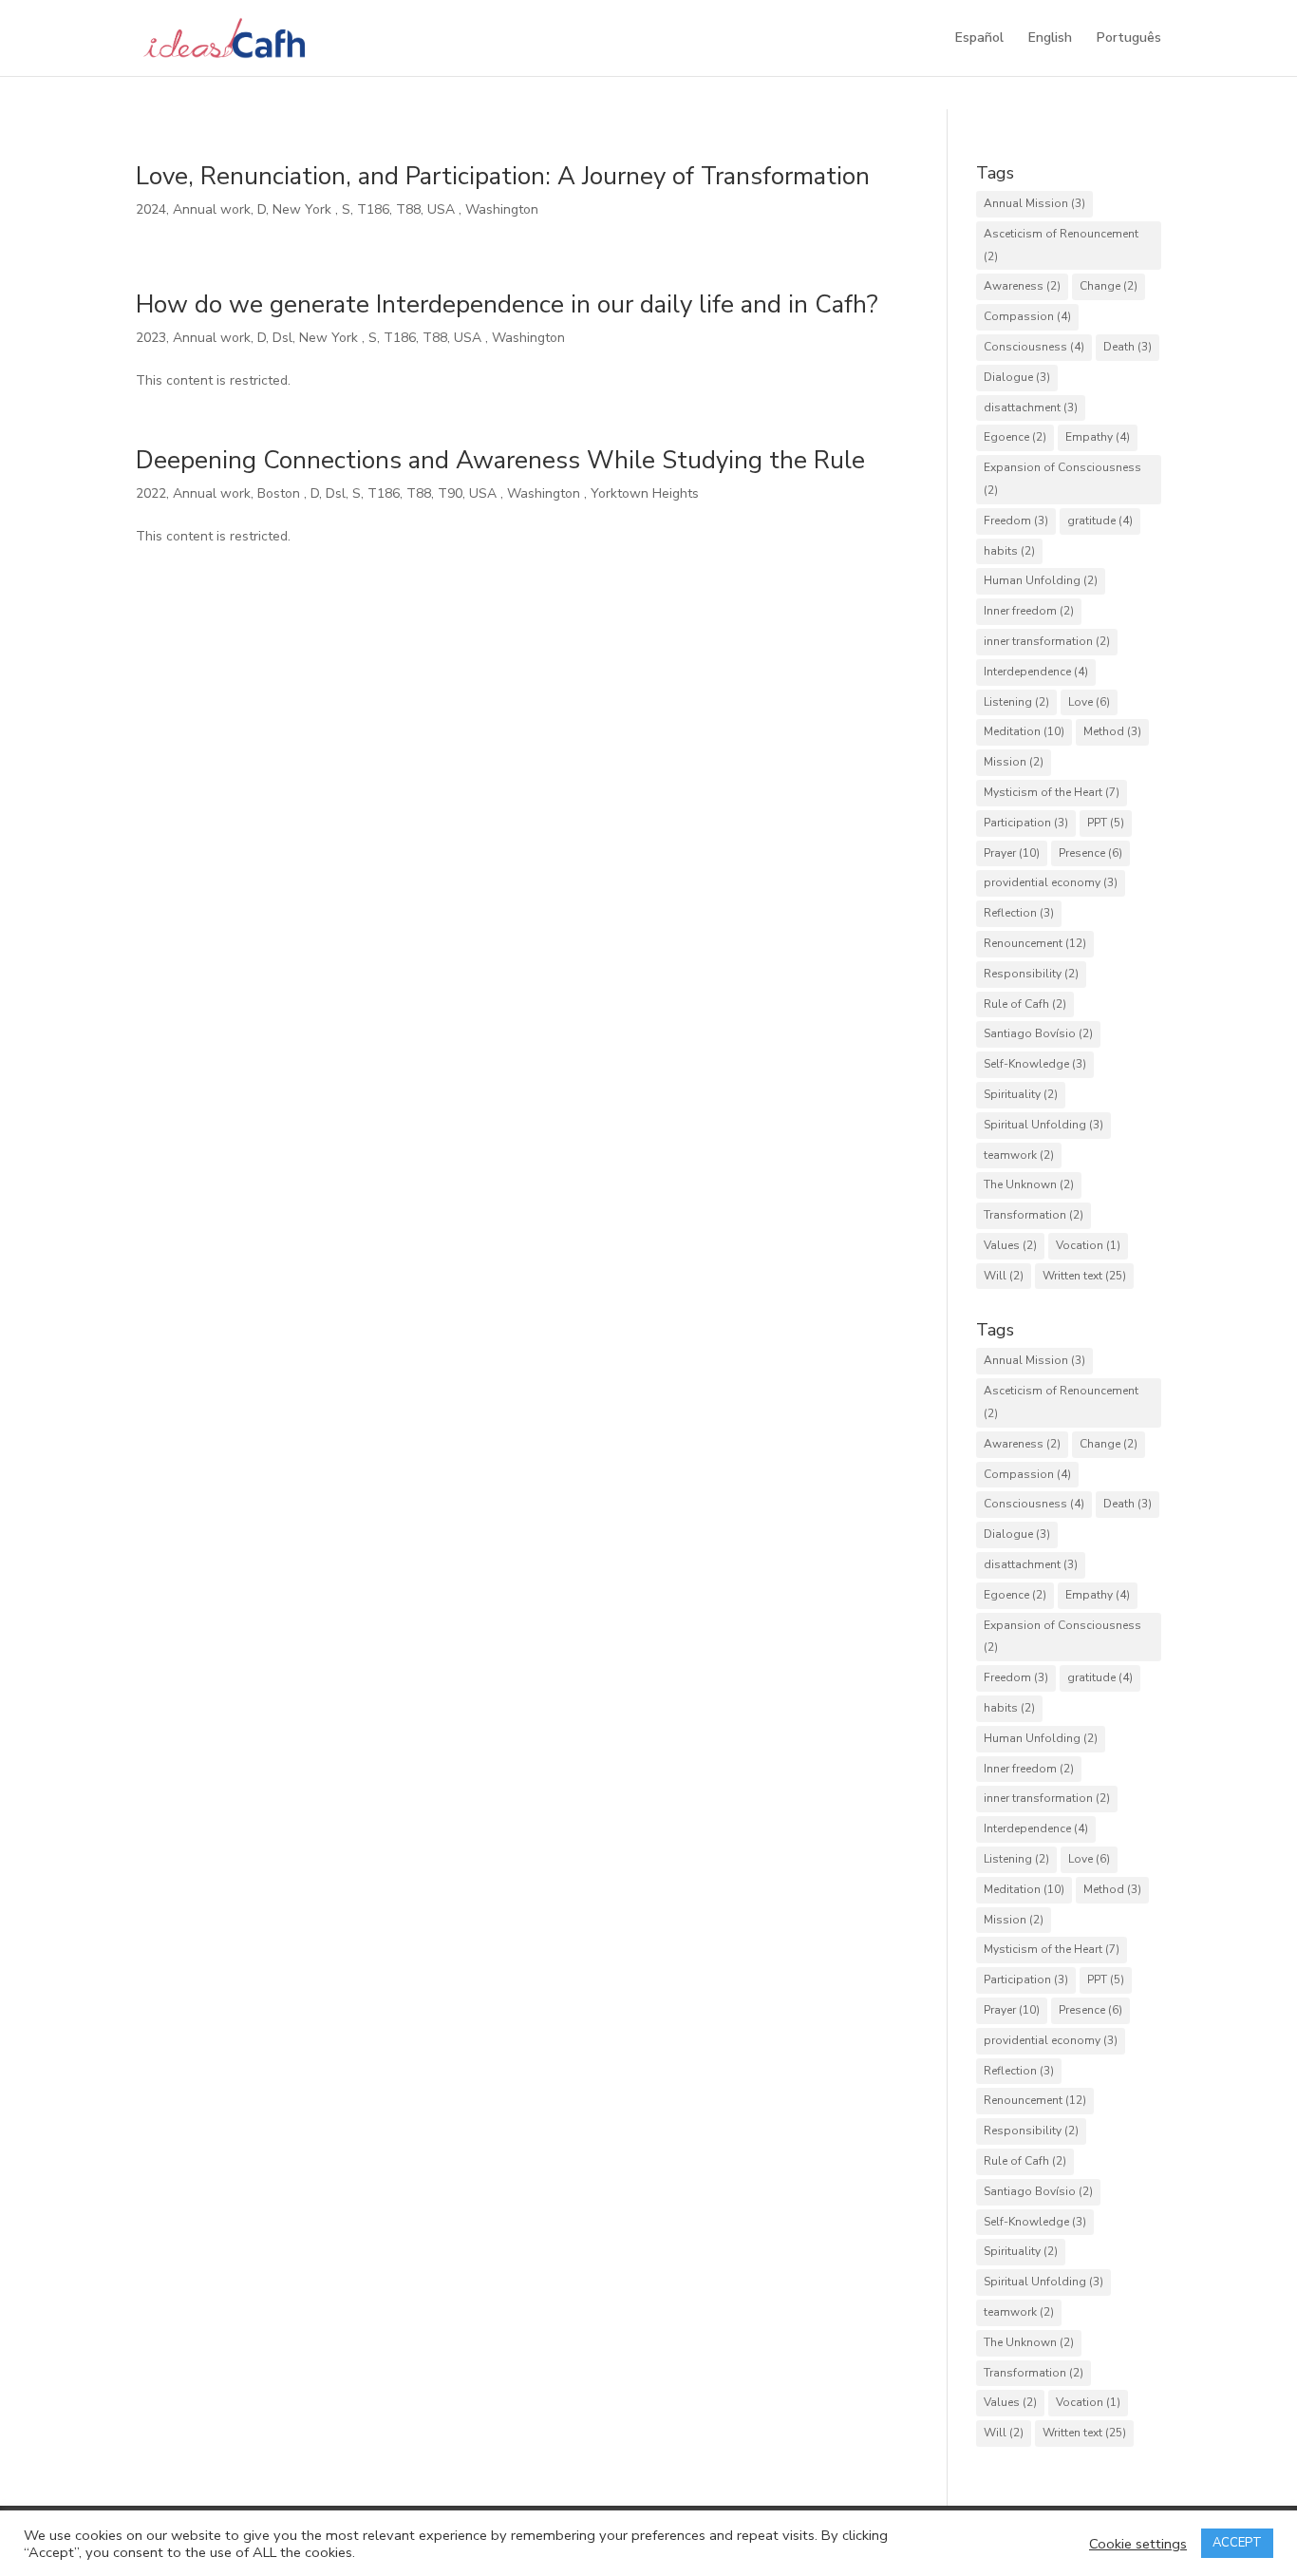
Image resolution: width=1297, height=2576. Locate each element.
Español (979, 39)
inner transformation (1047, 641)
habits (1009, 551)
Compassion (1027, 316)
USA (443, 209)
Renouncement (1035, 943)
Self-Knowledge (1035, 1064)
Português (1129, 39)
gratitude (1100, 521)
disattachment (1031, 407)
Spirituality (1021, 1094)
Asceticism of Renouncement (1061, 245)
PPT (1106, 823)
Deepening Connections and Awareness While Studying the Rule (500, 460)
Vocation (1088, 1245)
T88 (408, 209)
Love (1089, 702)
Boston (281, 493)
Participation (1026, 823)
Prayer (1012, 853)
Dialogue (1017, 377)
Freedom (1016, 521)
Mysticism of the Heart (1052, 792)
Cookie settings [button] (1138, 2544)
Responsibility (1031, 974)
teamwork (1019, 1155)
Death (1128, 347)
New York (304, 209)
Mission (1014, 762)
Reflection (1019, 913)
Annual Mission (1034, 203)
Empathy (1098, 437)
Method (1112, 731)
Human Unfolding (1041, 580)
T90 (450, 493)
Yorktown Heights (647, 493)
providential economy (1051, 882)
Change (1109, 286)
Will (1004, 1276)
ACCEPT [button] (1237, 2543)
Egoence (1015, 437)
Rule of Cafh (1025, 1004)
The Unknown (1029, 1184)
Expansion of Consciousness (1062, 479)
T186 (373, 209)
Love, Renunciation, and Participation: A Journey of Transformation (503, 176)
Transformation (1034, 1215)
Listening (1016, 702)
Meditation (1024, 731)
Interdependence (1036, 672)
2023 (151, 338)
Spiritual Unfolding (1043, 1125)
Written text (1084, 1276)
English (1050, 39)
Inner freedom (1029, 611)
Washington (504, 209)
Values (1010, 1245)
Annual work (212, 209)
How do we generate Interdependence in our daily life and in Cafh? (507, 304)
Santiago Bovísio (1038, 1033)
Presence (1090, 853)
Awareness (1022, 286)
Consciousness (1034, 347)
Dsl (282, 338)
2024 (151, 209)
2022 (151, 493)
